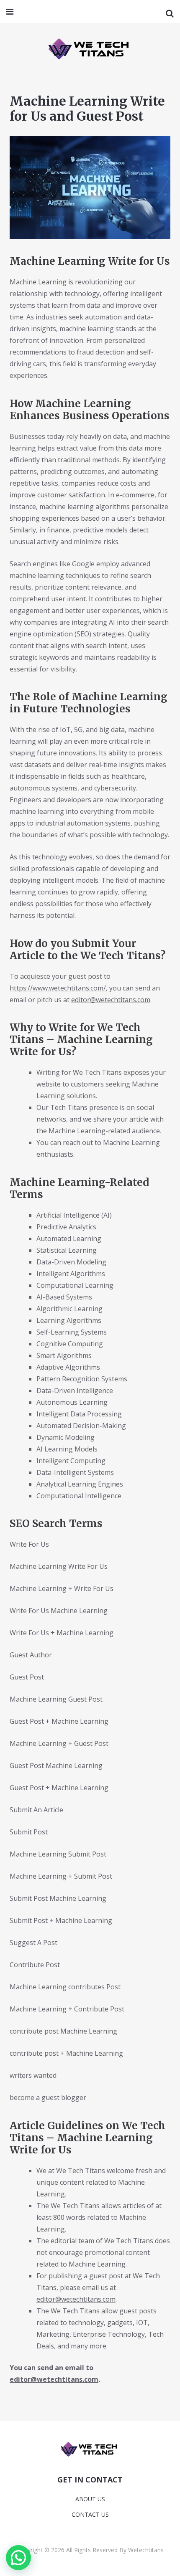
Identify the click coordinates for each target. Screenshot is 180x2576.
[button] (18, 2558)
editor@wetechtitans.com (111, 1000)
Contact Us (90, 2514)
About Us (90, 2499)
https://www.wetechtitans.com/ (58, 988)
